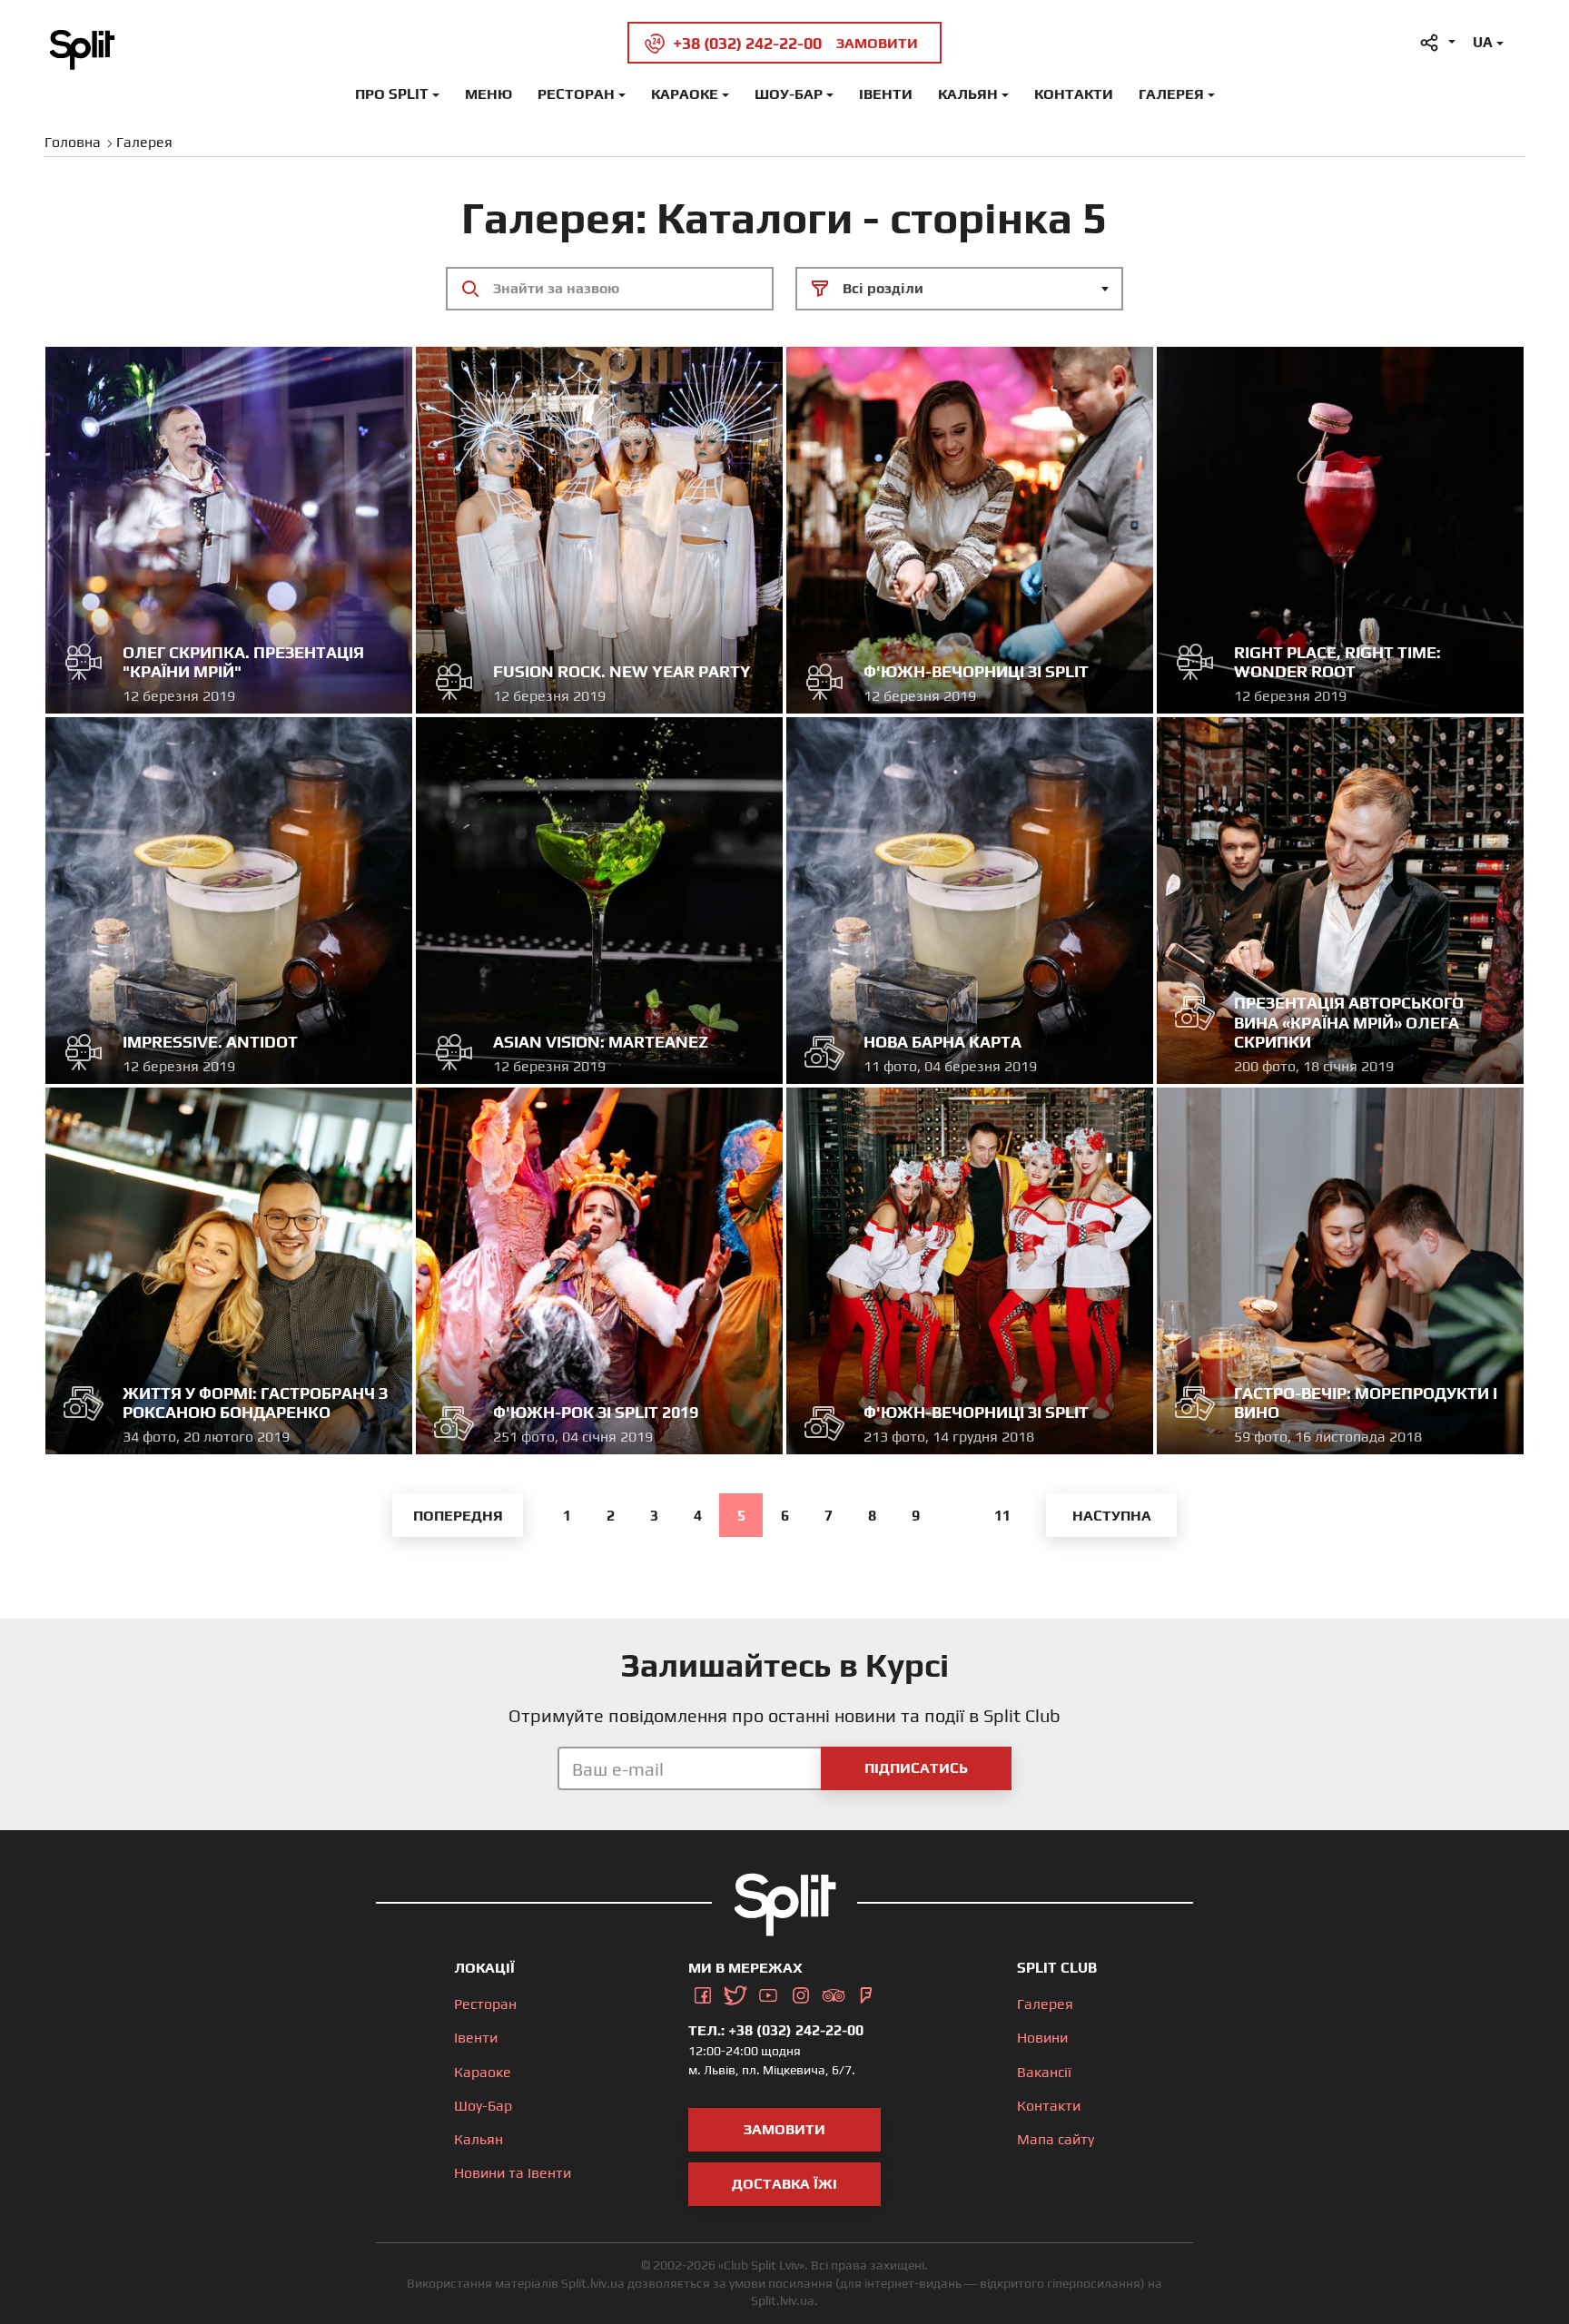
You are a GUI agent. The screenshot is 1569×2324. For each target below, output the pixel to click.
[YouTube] (768, 1992)
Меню (488, 94)
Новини (1042, 2038)
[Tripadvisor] (834, 1992)
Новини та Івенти (513, 2173)
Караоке (685, 94)
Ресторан (576, 94)
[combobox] (959, 289)
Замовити (784, 2129)
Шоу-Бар (789, 94)
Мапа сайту (1056, 2139)
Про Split (392, 94)
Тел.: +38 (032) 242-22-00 (776, 2030)
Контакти (1074, 94)
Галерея (1171, 94)
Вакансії (1044, 2072)
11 (1002, 1516)
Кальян (968, 94)
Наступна (1112, 1516)
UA (1483, 42)
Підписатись (916, 1768)
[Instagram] (801, 1992)
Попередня (458, 1516)
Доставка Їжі (784, 2184)
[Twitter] (735, 1992)
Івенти (886, 94)
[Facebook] (703, 1992)
